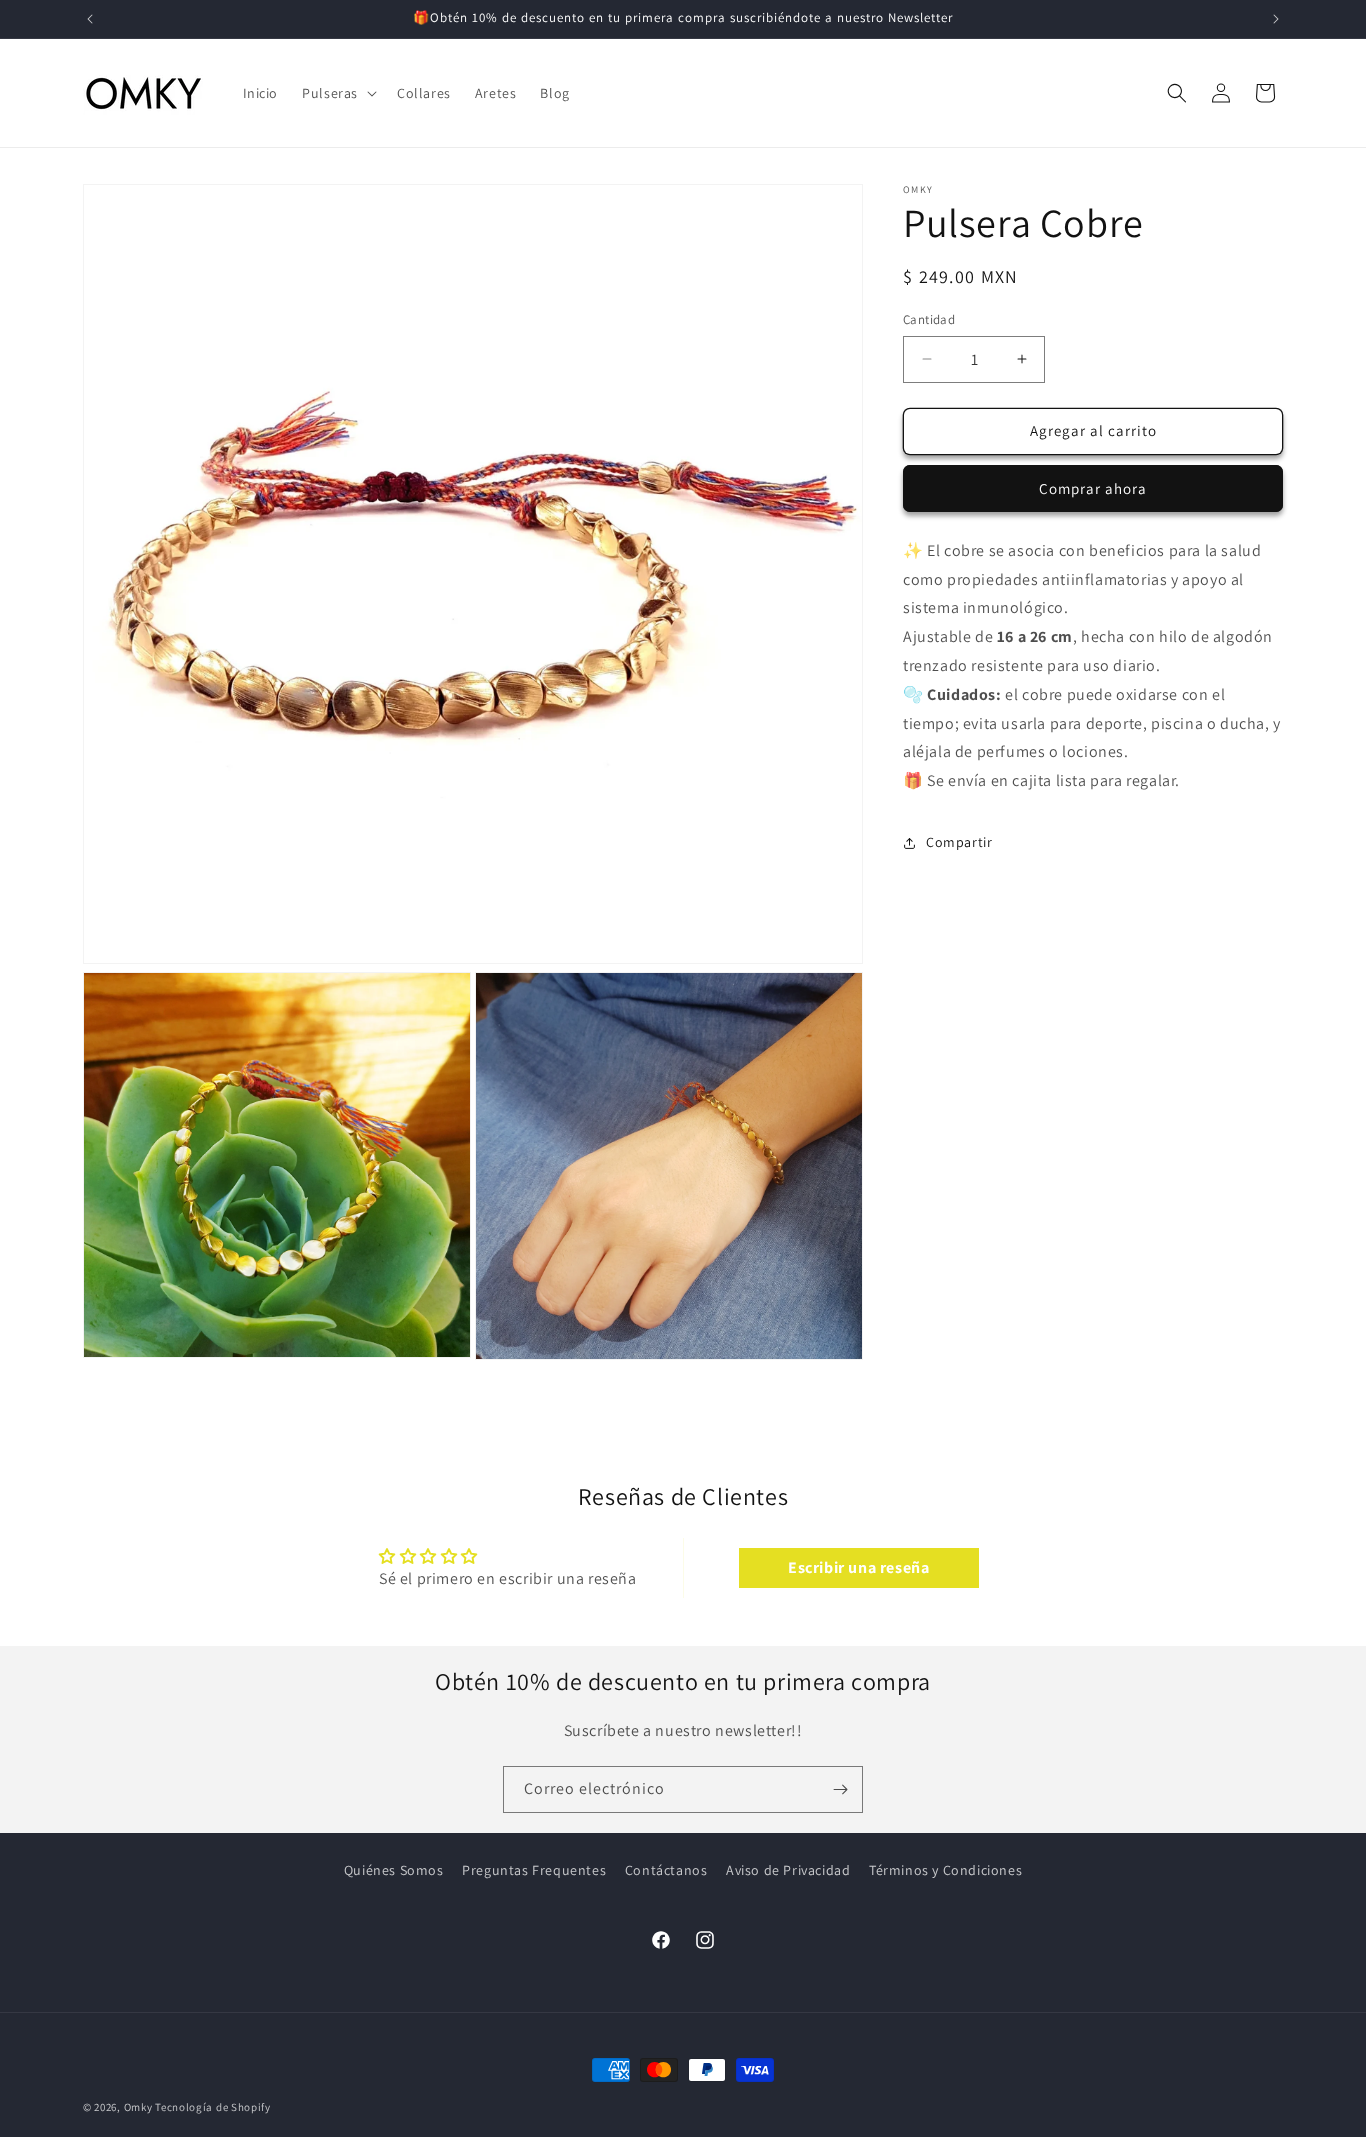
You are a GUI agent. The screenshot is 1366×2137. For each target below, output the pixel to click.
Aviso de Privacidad (788, 1870)
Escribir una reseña (858, 1567)
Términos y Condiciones (945, 1870)
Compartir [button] (959, 842)
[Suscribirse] (840, 1789)
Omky (138, 2107)
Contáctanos (666, 1870)
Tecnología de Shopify (213, 2107)
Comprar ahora (1093, 488)
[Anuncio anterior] (90, 19)
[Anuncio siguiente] (1276, 19)
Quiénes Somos (394, 1870)
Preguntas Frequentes (534, 1870)
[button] (337, 93)
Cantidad (929, 319)
